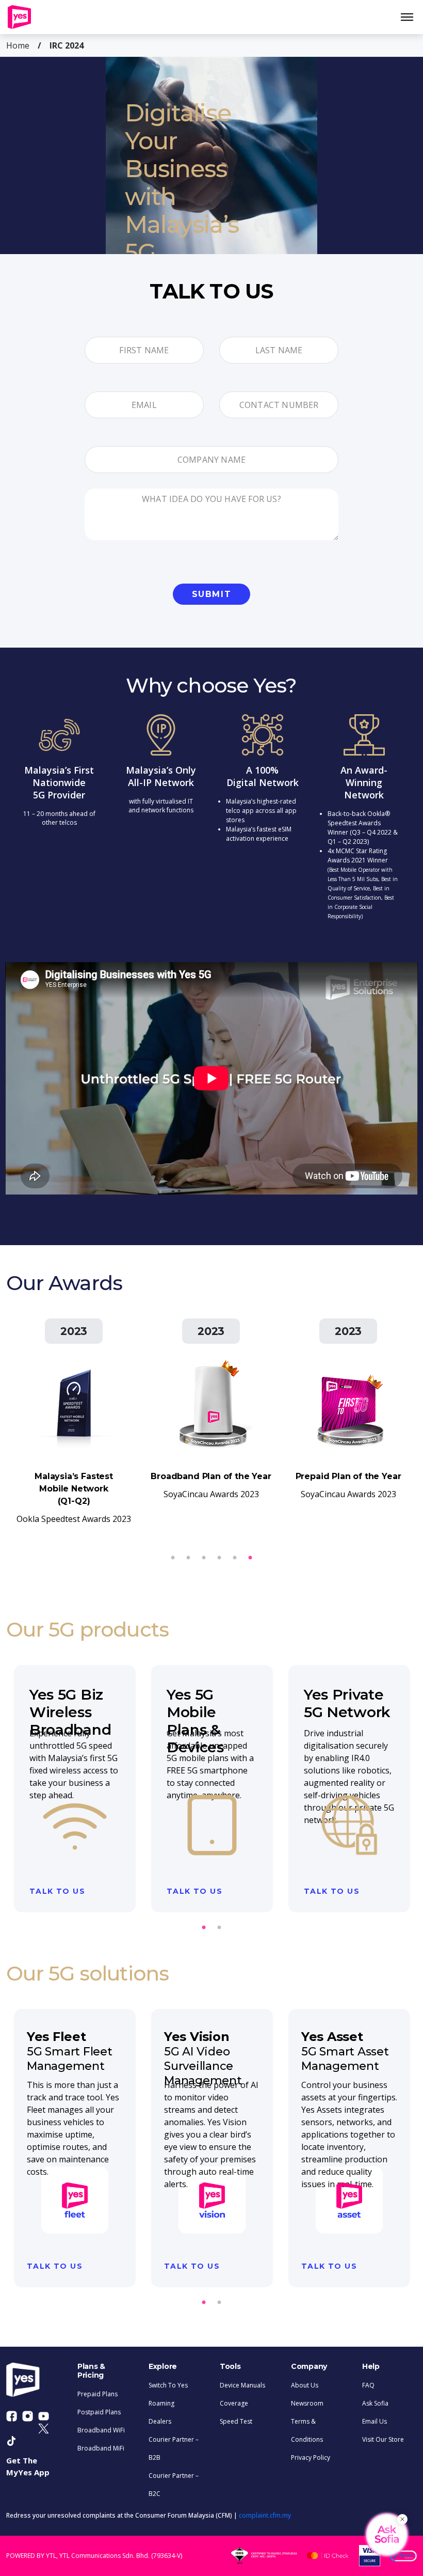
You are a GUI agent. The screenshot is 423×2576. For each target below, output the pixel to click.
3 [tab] (219, 1558)
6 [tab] (173, 1558)
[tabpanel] (211, 155)
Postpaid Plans (99, 2412)
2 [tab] (235, 1558)
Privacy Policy (311, 2457)
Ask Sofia (375, 2403)
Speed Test (236, 2421)
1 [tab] (250, 1558)
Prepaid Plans (97, 2394)
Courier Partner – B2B (174, 2448)
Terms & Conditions (307, 2430)
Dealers (160, 2421)
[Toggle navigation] (411, 17)
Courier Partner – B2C (174, 2485)
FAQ (368, 2385)
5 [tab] (188, 1558)
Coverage (234, 2403)
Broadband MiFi (101, 2448)
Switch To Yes (168, 2385)
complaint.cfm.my (265, 2515)
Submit (212, 594)
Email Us (375, 2421)
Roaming (161, 2403)
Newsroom (307, 2403)
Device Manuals (242, 2385)
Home (18, 45)
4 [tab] (204, 1558)
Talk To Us (57, 1891)
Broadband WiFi (101, 2430)
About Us (305, 2385)
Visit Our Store (383, 2439)
